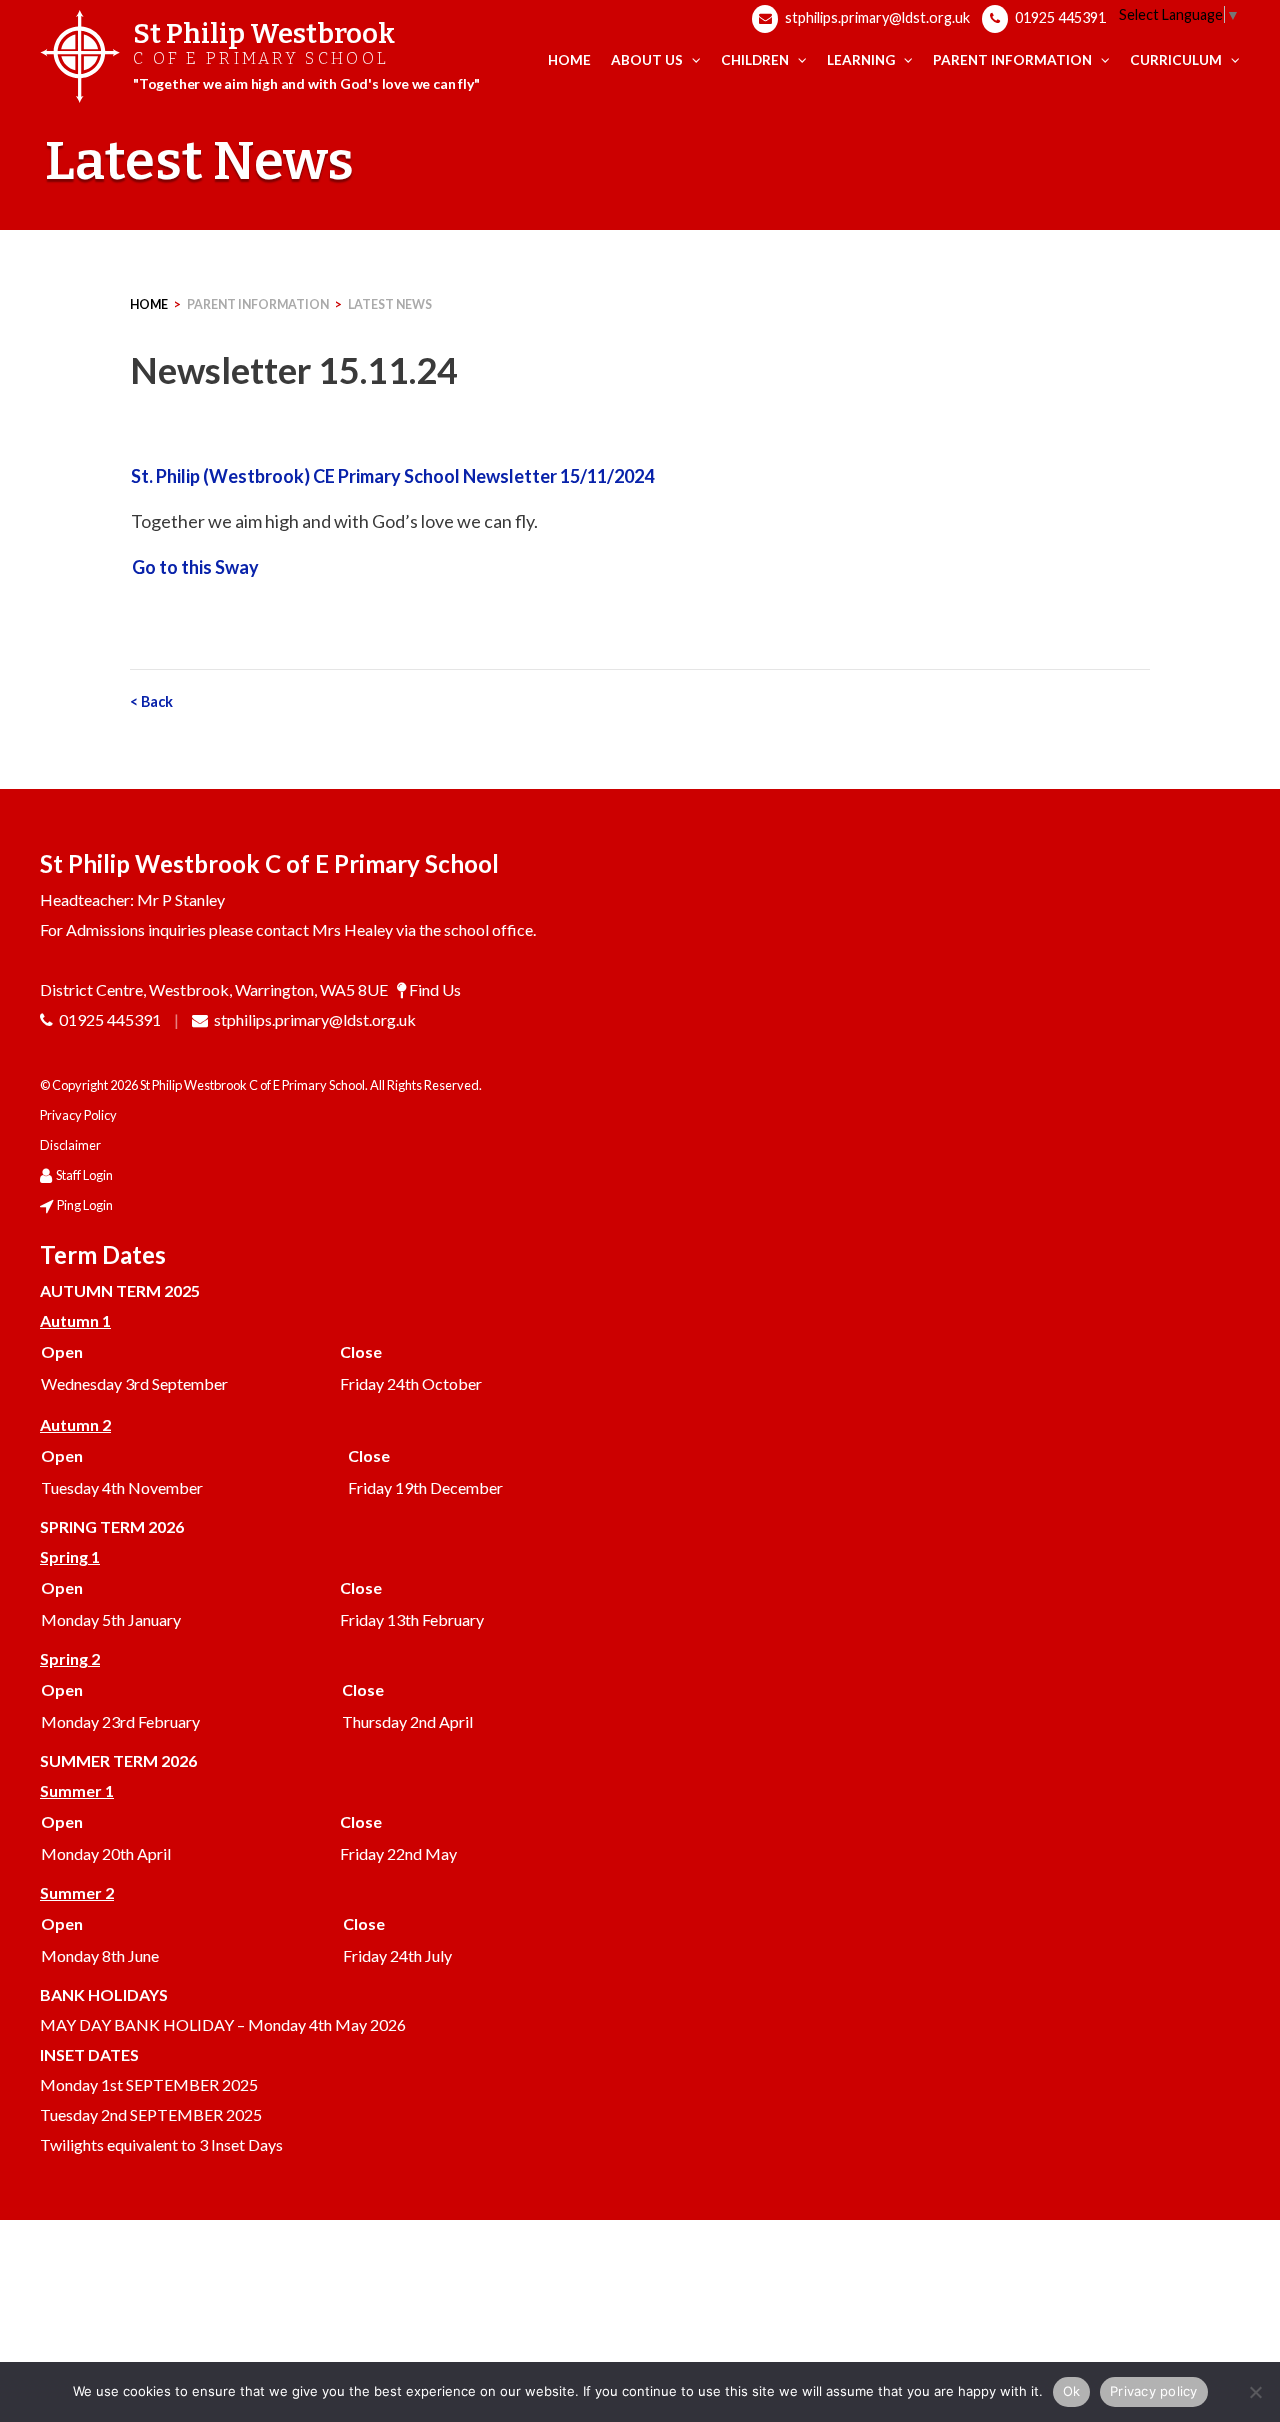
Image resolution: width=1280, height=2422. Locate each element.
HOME (149, 304)
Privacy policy (1154, 2391)
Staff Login (84, 1175)
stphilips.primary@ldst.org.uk (876, 17)
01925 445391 (1059, 17)
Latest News (390, 304)
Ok (1072, 2391)
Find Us (435, 989)
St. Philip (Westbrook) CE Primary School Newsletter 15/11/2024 (392, 476)
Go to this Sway (195, 567)
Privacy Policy (78, 1115)
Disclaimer (70, 1145)
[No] (1255, 2392)
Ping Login (85, 1205)
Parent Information (258, 304)
